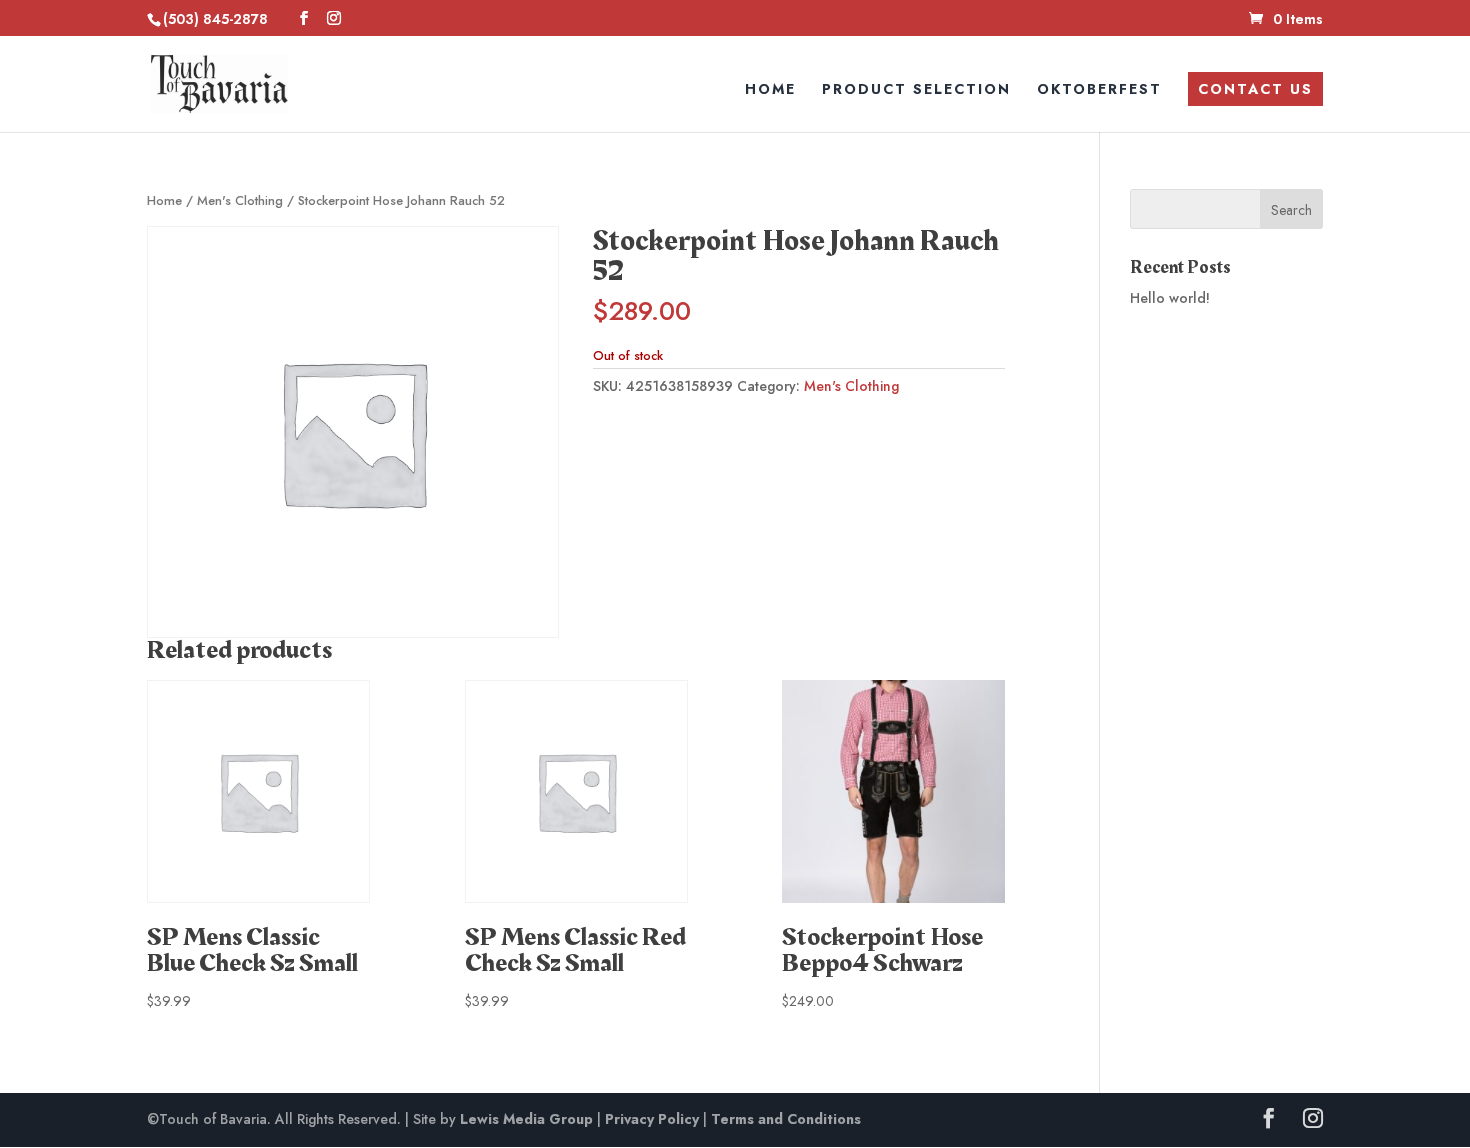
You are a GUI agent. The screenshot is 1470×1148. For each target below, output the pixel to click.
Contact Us (1255, 89)
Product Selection (916, 90)
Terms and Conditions (786, 1119)
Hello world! (1170, 298)
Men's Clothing (240, 200)
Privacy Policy (652, 1119)
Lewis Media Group (526, 1119)
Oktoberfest (1099, 90)
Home (770, 90)
